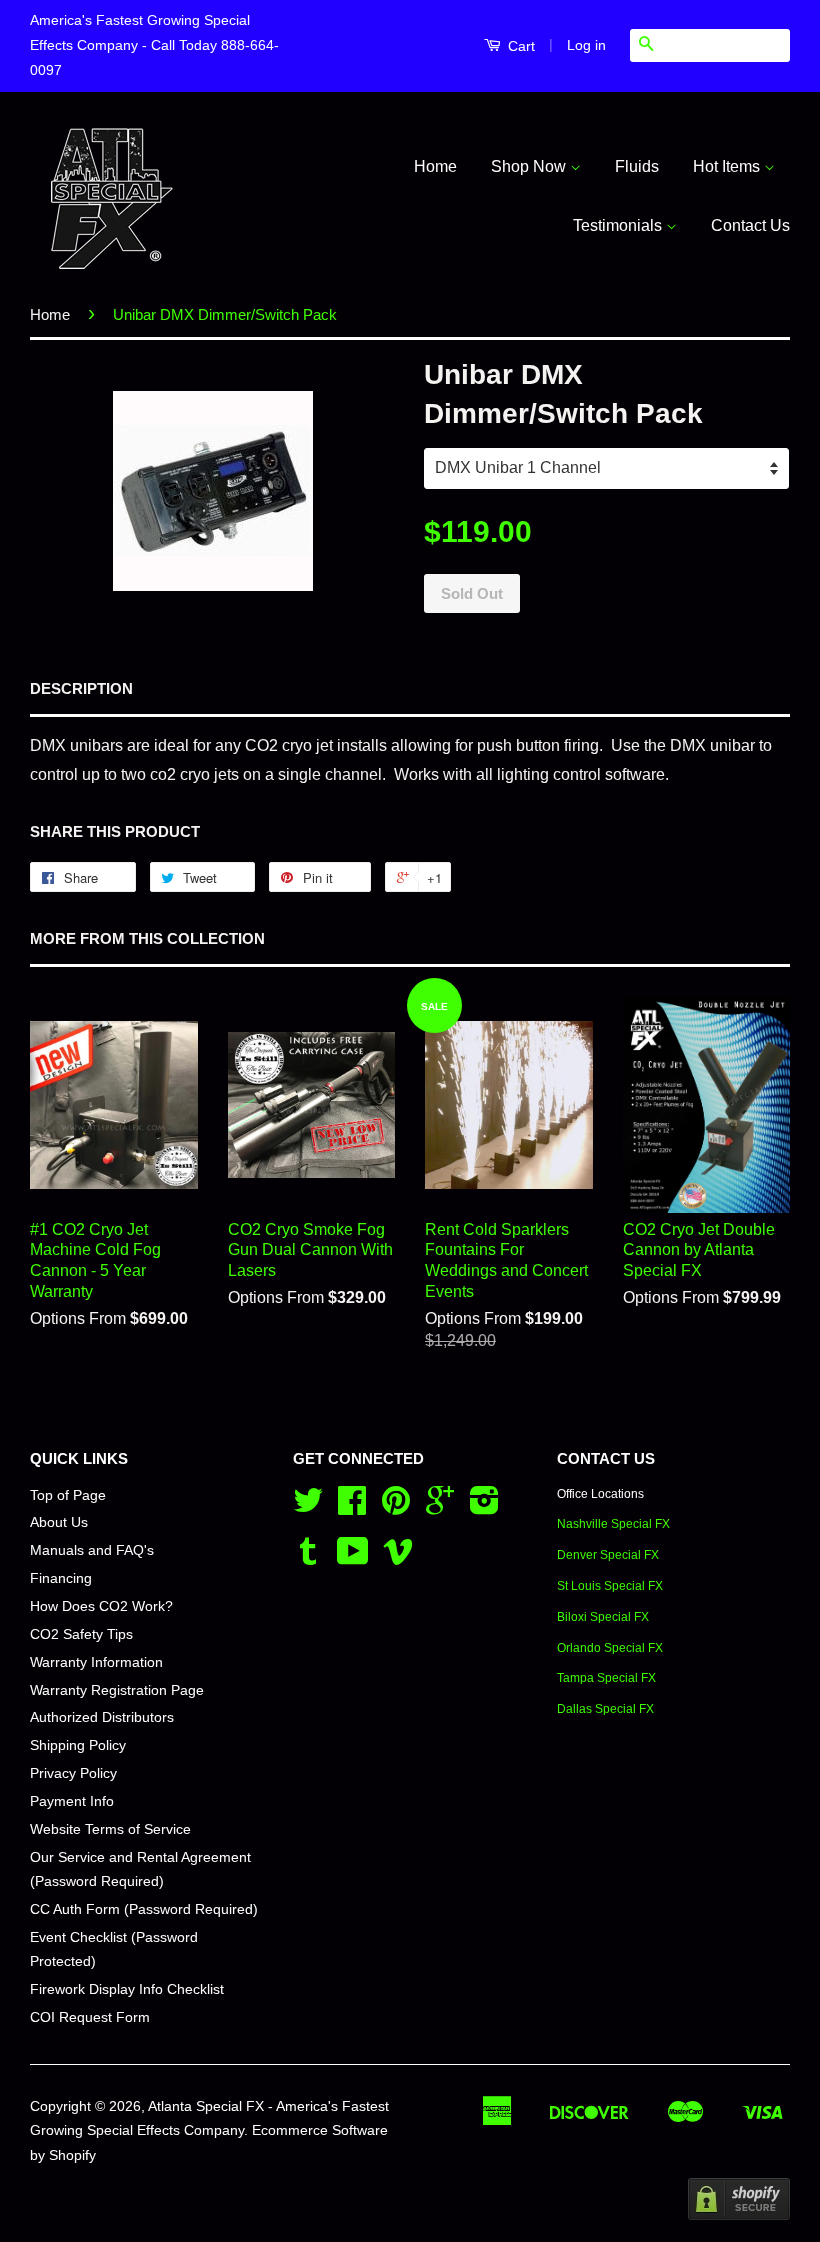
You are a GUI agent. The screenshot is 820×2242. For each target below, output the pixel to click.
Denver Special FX (608, 1555)
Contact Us (750, 225)
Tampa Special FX (606, 1678)
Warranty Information (96, 1662)
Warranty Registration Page (117, 1690)
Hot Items (728, 166)
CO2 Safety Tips (81, 1634)
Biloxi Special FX (603, 1617)
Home (435, 166)
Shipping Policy (78, 1745)
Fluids (637, 166)
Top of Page (68, 1495)
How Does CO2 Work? (101, 1606)
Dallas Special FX (605, 1709)
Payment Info (72, 1801)
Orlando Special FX (610, 1648)
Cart (519, 46)
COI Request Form (90, 2017)
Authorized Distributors (102, 1717)
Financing (61, 1578)
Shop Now (530, 166)
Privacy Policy (73, 1773)
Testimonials (619, 225)
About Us (59, 1522)
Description (81, 688)
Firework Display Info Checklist (127, 1989)
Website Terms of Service (110, 1829)
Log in (586, 45)
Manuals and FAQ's (92, 1550)
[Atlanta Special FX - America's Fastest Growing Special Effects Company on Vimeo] (398, 1558)
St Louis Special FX (610, 1586)
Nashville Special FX (613, 1524)
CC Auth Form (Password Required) (144, 1909)
